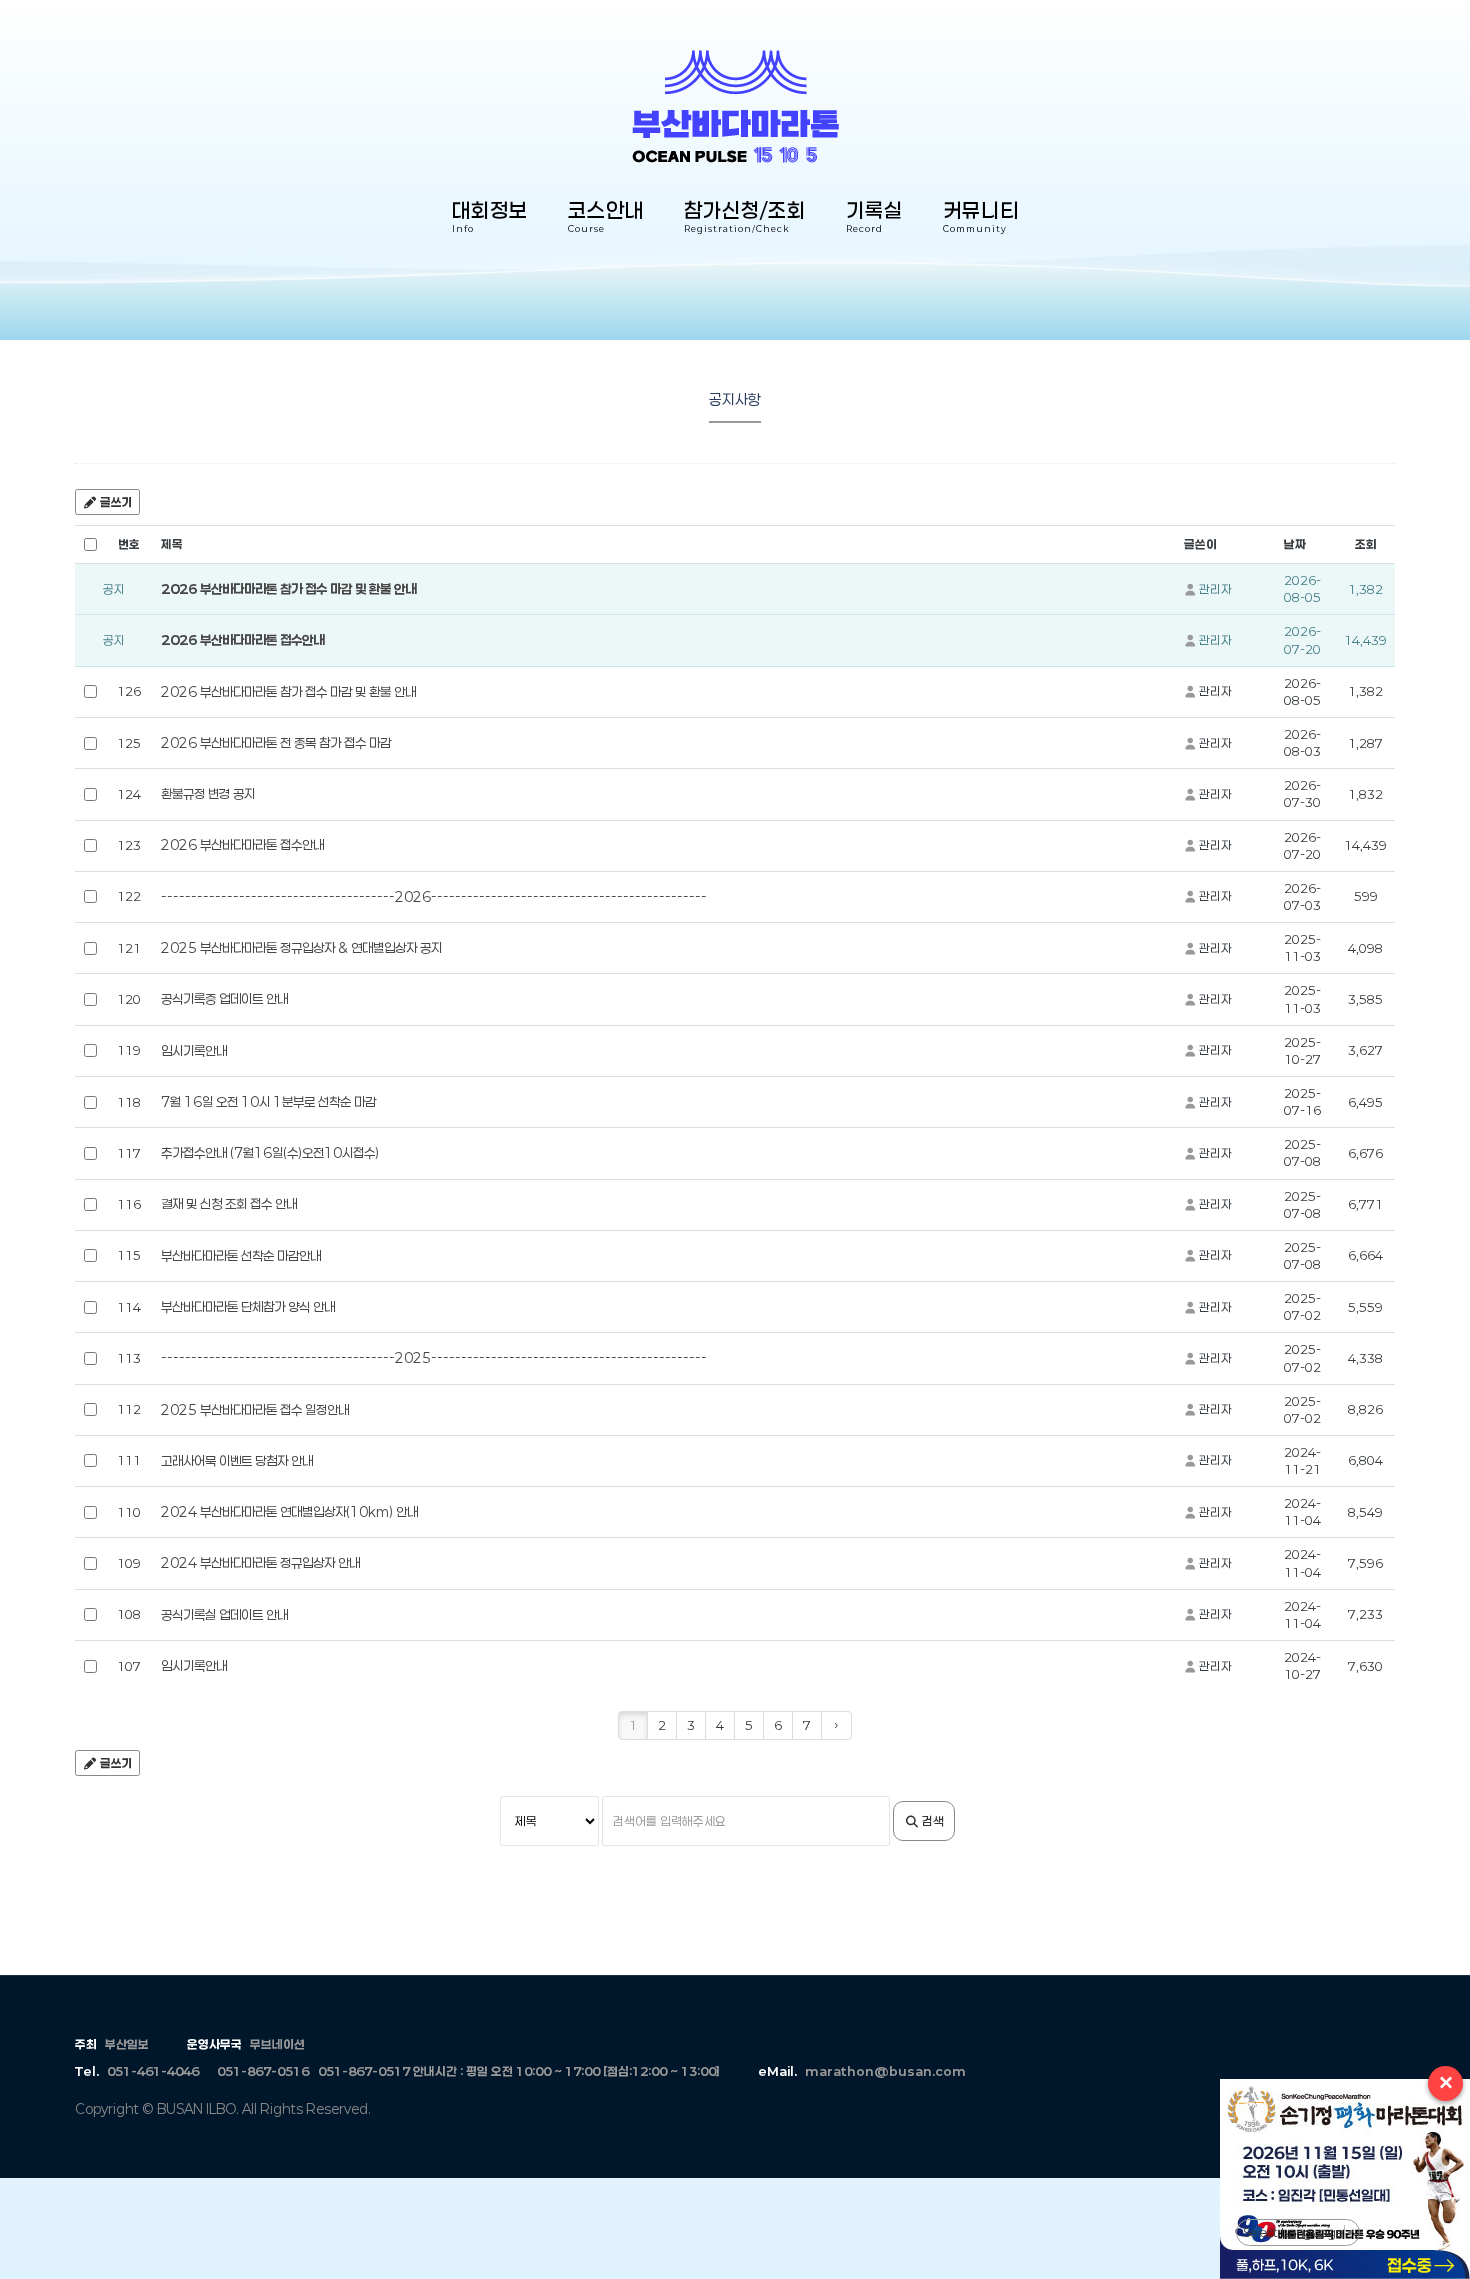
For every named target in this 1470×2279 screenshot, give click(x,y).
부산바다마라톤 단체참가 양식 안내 (248, 1307)
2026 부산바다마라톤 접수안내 (242, 640)
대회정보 (490, 218)
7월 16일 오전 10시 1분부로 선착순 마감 (268, 1102)
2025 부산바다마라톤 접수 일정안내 (255, 1410)
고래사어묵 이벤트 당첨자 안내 (237, 1461)
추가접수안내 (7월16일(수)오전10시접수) (270, 1153)
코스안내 (606, 218)
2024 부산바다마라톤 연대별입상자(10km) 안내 (289, 1512)
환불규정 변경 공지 (208, 794)
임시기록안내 (194, 1051)
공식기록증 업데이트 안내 (224, 999)
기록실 (874, 218)
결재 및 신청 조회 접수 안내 (229, 1204)
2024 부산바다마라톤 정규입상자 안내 (260, 1563)
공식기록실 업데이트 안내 (224, 1615)
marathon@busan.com (885, 2071)
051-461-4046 (153, 2071)
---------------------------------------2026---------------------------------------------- (434, 897)
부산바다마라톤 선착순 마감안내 (241, 1256)
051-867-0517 (364, 2071)
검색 (931, 1821)
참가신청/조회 (745, 218)
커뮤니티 (981, 218)
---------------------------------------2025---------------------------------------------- (434, 1358)
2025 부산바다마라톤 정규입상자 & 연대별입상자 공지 (301, 948)
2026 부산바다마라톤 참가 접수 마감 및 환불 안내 (288, 589)
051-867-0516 (263, 2071)
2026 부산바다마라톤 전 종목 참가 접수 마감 (276, 743)
